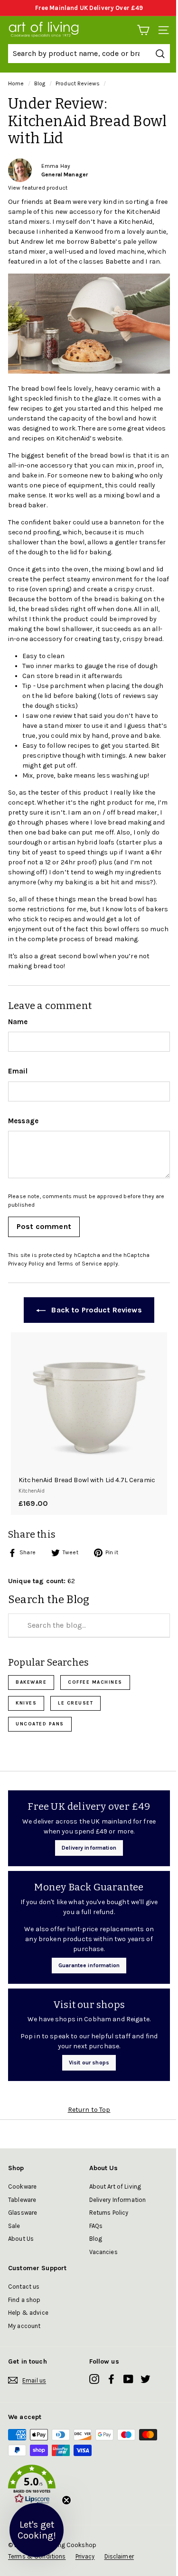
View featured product (38, 188)
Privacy (85, 2556)
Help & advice (28, 2313)
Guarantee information (89, 1965)
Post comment (44, 1226)
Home (16, 83)
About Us (21, 2239)
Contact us (24, 2287)
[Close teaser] (66, 2500)
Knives (26, 1703)
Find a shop (24, 2300)
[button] (89, 2486)
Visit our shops (89, 2063)
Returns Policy (109, 2213)
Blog (40, 83)
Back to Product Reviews (95, 1310)
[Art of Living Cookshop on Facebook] (111, 2379)
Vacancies (103, 2252)
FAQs (96, 2226)
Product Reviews (78, 83)
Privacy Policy (26, 1264)
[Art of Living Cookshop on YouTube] (128, 2379)
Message (23, 1121)
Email (18, 1071)
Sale (14, 2226)
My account (24, 2326)
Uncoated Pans (40, 1724)
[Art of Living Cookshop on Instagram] (94, 2379)
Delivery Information (118, 2200)
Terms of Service (80, 1264)
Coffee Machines (95, 1682)
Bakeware (31, 1682)
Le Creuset (75, 1703)
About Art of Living (115, 2186)
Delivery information (89, 1848)
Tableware (22, 2200)
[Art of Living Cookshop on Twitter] (145, 2379)
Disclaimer (119, 2556)
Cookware (22, 2186)
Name (18, 1022)
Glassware (23, 2213)
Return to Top (89, 2110)
